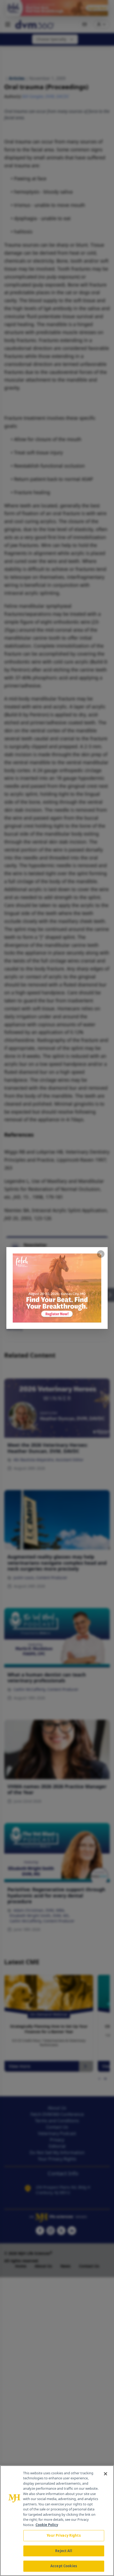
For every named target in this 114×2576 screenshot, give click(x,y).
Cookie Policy (47, 2525)
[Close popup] (101, 1254)
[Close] (106, 2474)
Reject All (63, 2551)
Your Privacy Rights (63, 2535)
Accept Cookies (64, 2566)
